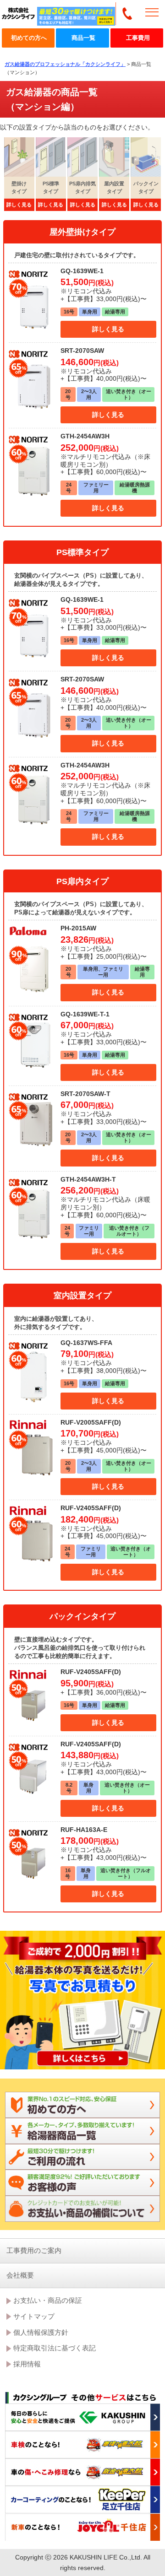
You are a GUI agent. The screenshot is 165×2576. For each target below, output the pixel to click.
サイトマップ (34, 2316)
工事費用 (138, 38)
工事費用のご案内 (34, 2250)
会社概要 (20, 2275)
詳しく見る (108, 329)
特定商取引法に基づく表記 (55, 2348)
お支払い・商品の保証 (48, 2300)
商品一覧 (83, 38)
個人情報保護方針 (41, 2332)
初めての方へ (29, 38)
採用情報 (27, 2364)
